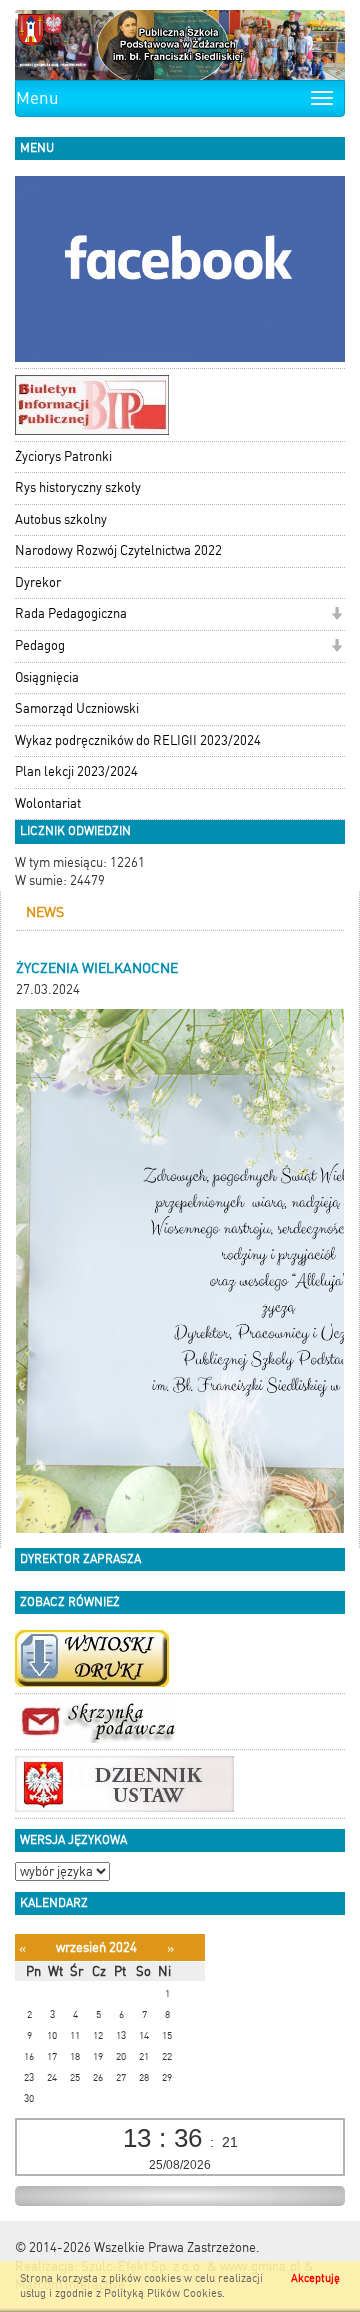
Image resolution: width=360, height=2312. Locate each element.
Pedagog (40, 645)
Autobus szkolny (61, 519)
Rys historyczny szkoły (78, 487)
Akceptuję (315, 2278)
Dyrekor (38, 582)
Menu (37, 98)
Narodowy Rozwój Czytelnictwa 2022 (118, 550)
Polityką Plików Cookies (163, 2293)
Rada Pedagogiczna (71, 613)
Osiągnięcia (47, 677)
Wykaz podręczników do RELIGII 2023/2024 (138, 740)
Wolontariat (48, 803)
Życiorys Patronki (63, 456)
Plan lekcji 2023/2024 (76, 771)
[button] (336, 615)
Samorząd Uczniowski (77, 708)
